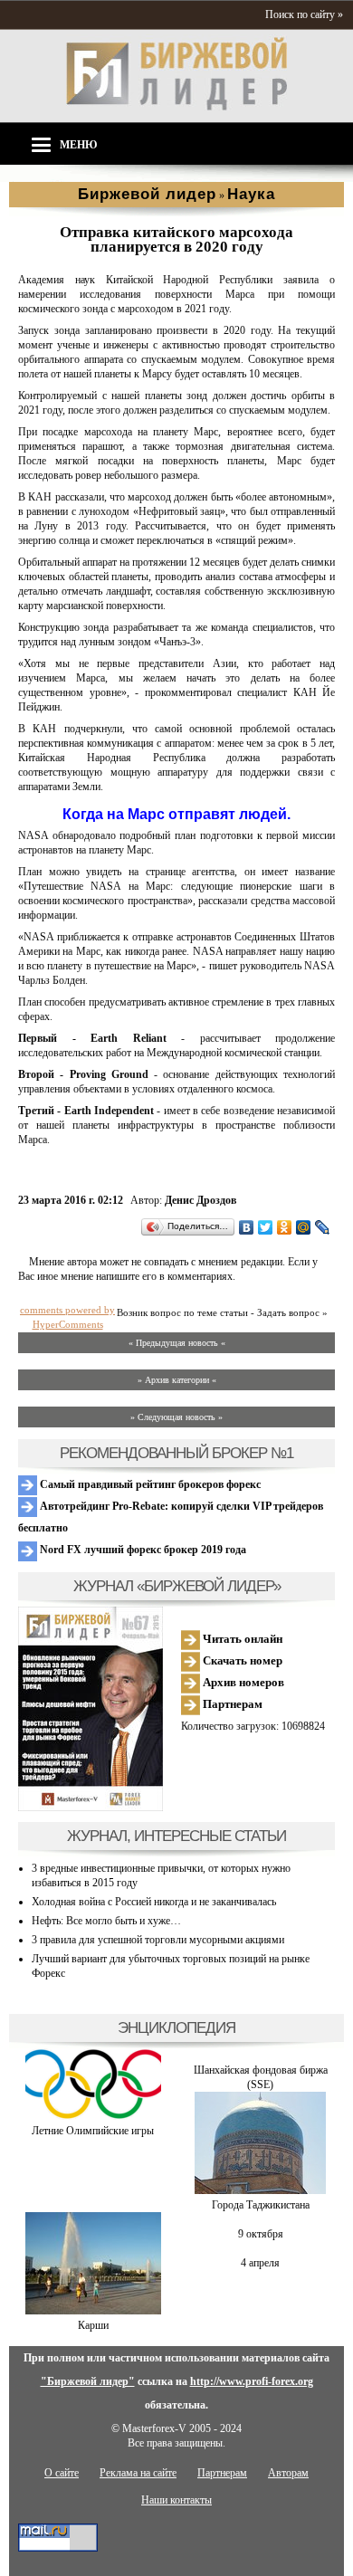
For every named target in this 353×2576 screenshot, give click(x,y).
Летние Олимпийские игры (93, 2131)
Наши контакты (176, 2500)
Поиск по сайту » (304, 14)
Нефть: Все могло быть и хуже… (106, 1921)
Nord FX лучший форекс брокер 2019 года (142, 1550)
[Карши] (93, 2311)
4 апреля (260, 2263)
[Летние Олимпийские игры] (93, 2116)
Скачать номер (241, 1660)
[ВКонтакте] (247, 1227)
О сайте (62, 2473)
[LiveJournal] (323, 1227)
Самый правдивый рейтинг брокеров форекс (149, 1484)
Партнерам (231, 1704)
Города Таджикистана (261, 2205)
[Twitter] (266, 1227)
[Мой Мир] (304, 1227)
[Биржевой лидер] (176, 107)
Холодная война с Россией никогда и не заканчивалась (154, 1902)
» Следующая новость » (176, 1417)
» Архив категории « (177, 1380)
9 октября (261, 2234)
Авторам (288, 2473)
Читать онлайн (241, 1639)
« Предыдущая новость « (177, 1343)
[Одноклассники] (285, 1227)
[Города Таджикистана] (260, 2190)
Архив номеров (242, 1682)
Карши (93, 2325)
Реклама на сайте (138, 2473)
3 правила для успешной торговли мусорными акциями (158, 1940)
